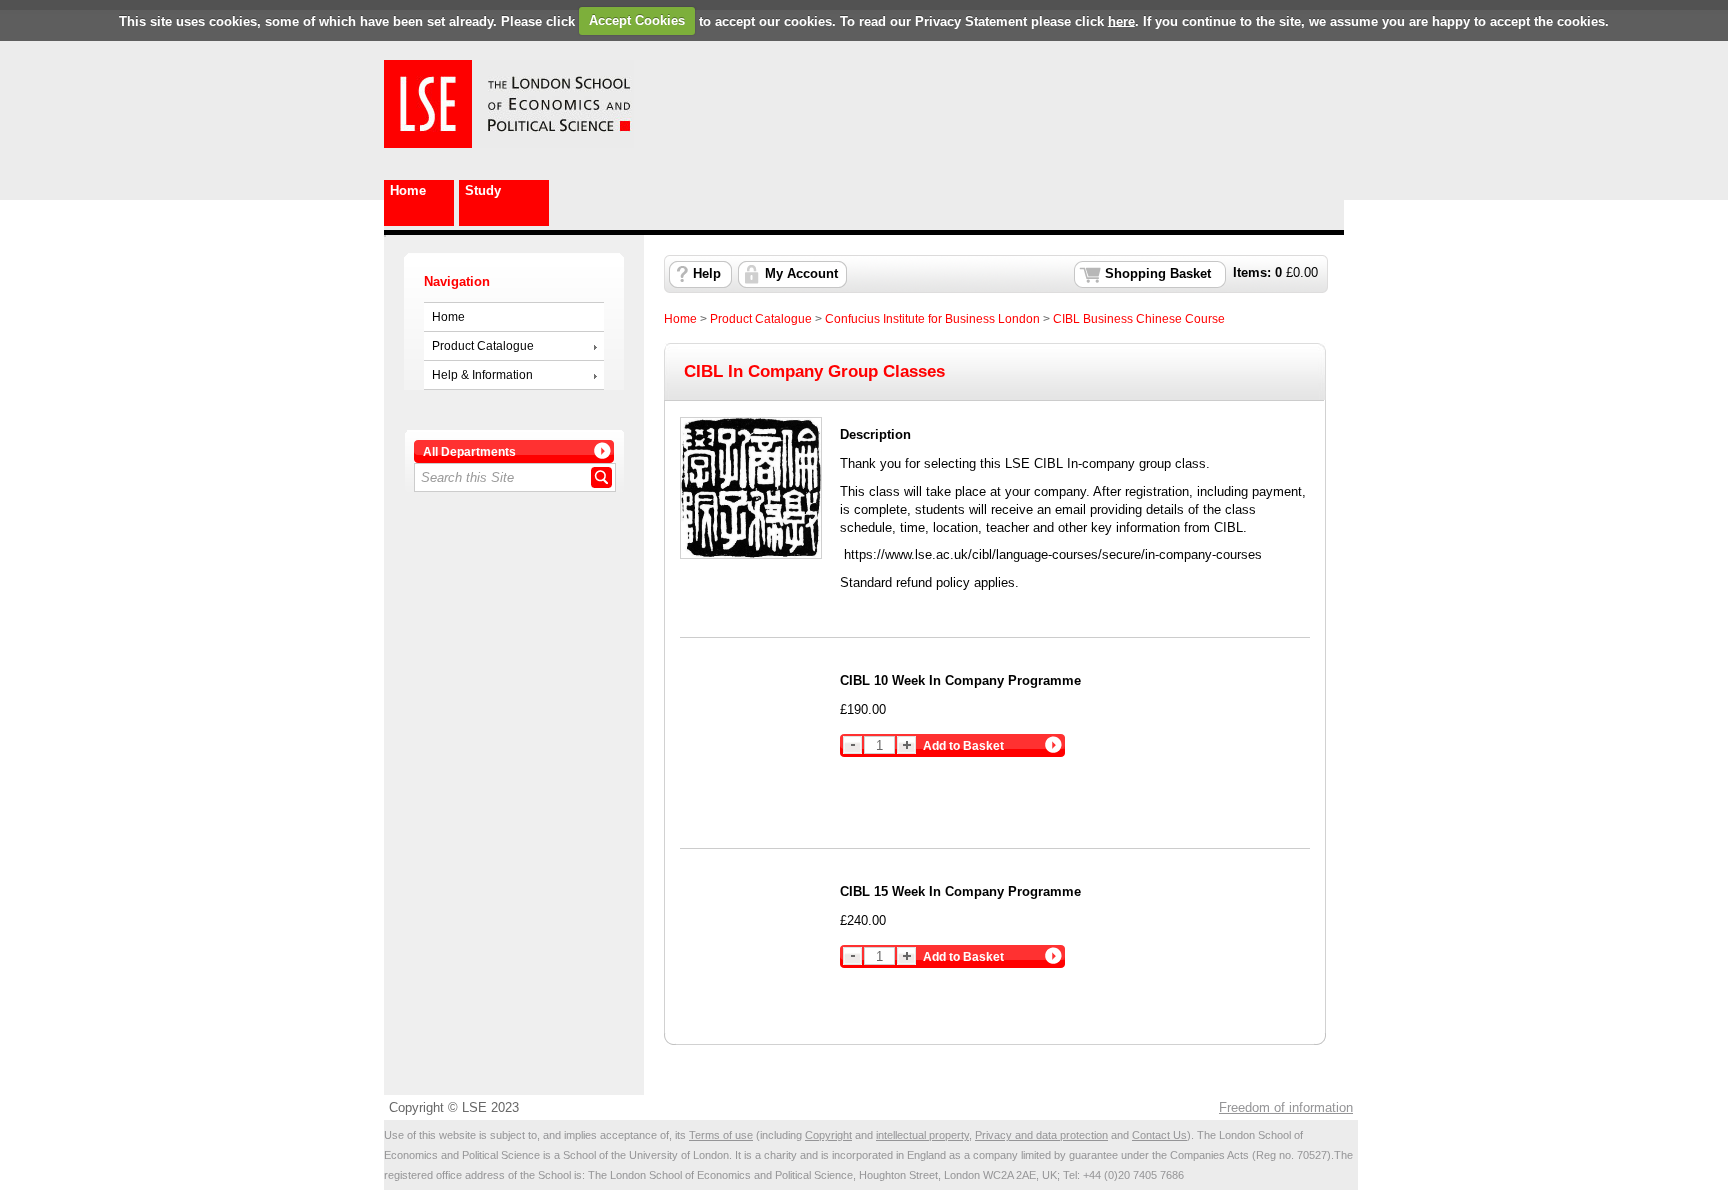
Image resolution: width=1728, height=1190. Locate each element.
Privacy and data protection (1041, 1135)
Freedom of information (1286, 1107)
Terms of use (721, 1135)
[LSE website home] (428, 143)
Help (707, 274)
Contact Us (1159, 1135)
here (1121, 20)
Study (483, 190)
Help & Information (482, 375)
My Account (801, 274)
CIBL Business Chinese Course (1139, 319)
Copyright (828, 1135)
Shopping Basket (1158, 274)
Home (408, 190)
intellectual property (922, 1135)
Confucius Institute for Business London (932, 319)
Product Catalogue (483, 346)
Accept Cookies (637, 20)
